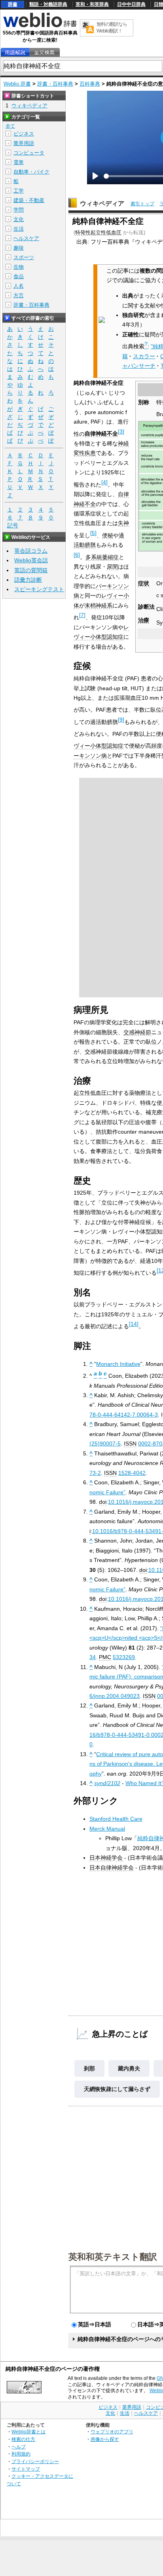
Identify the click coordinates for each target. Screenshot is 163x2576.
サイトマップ (26, 2469)
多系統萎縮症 (102, 557)
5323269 (124, 1657)
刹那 (89, 2068)
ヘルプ (19, 2447)
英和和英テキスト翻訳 (113, 2256)
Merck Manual (107, 1829)
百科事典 (90, 84)
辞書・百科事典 (55, 84)
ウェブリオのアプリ (112, 2432)
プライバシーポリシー (35, 2461)
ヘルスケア (26, 238)
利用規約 (21, 2454)
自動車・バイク (31, 172)
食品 (19, 276)
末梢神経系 (99, 605)
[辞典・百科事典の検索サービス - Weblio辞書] (40, 26)
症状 (144, 583)
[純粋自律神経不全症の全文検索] (44, 53)
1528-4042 (132, 1473)
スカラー (144, 356)
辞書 (13, 4)
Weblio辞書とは (28, 2432)
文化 (19, 219)
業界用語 (24, 143)
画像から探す (105, 2439)
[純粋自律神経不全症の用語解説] (15, 53)
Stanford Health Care (116, 1819)
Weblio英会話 (31, 560)
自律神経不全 (101, 433)
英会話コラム (31, 551)
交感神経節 (137, 1032)
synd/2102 (107, 1783)
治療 (144, 620)
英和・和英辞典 (92, 4)
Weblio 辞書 (17, 84)
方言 (19, 295)
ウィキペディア (102, 203)
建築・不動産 (29, 200)
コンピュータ (29, 153)
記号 (13, 525)
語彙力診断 (28, 580)
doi (103, 1502)
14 (134, 1324)
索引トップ (142, 204)
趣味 (19, 248)
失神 (123, 523)
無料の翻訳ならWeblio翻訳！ (112, 28)
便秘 (108, 535)
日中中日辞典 (131, 4)
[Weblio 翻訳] (88, 28)
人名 (19, 286)
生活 (19, 229)
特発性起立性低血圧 (98, 232)
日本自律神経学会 (112, 1868)
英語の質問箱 (31, 570)
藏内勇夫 (129, 2068)
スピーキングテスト (39, 589)
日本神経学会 (106, 1858)
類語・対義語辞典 (48, 4)
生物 (19, 267)
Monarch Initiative (118, 1364)
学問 (19, 210)
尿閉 (112, 567)
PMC (105, 1657)
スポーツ (24, 257)
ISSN (130, 1444)
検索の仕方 (23, 2439)
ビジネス (24, 134)
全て (10, 126)
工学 (19, 191)
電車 (19, 162)
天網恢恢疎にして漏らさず (117, 2089)
